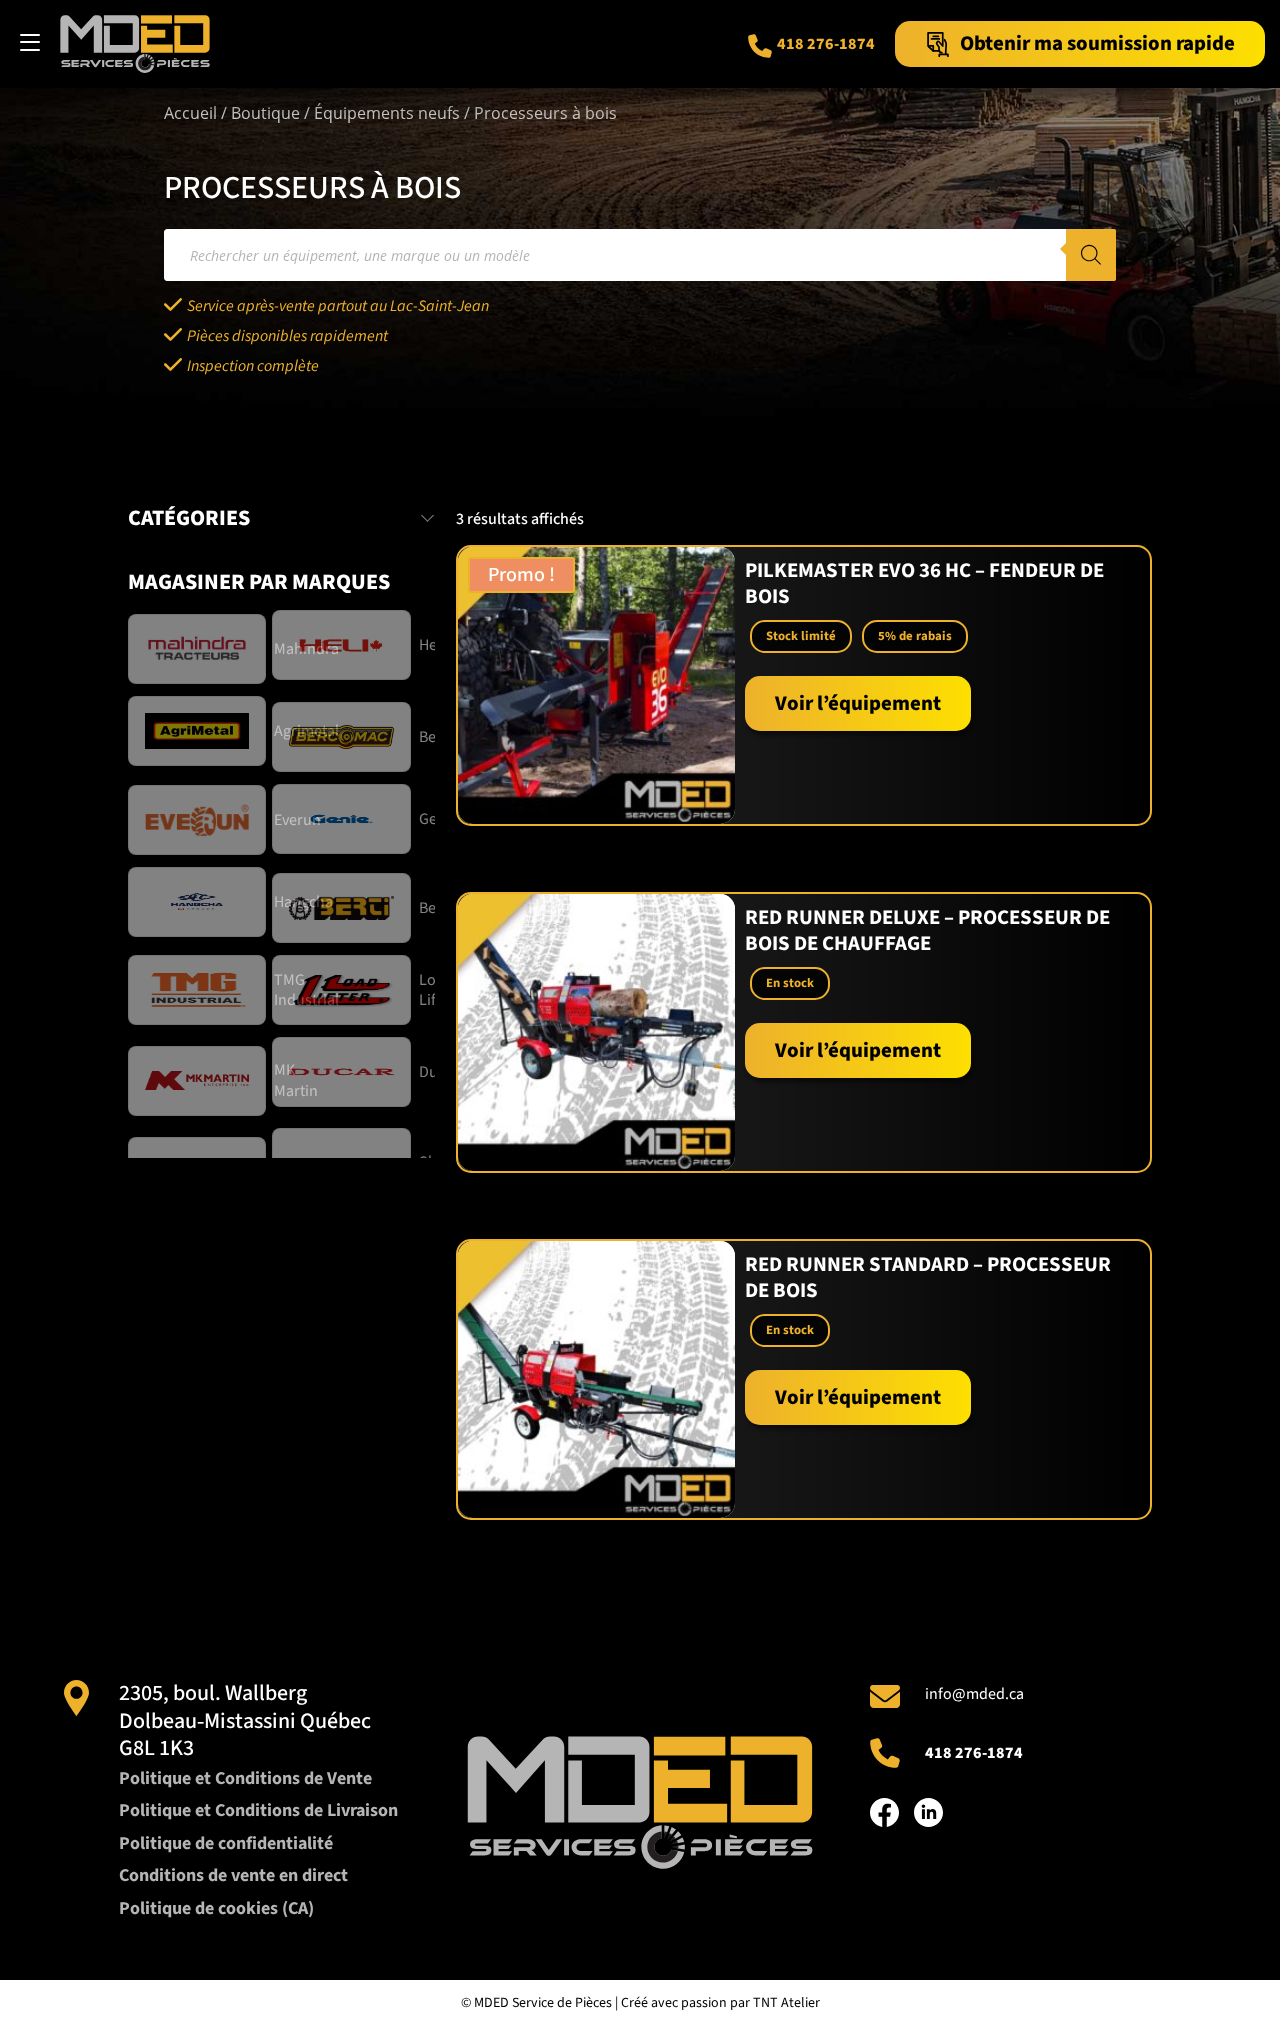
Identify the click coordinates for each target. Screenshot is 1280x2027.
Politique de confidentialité (226, 1843)
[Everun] (200, 820)
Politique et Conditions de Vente (245, 1778)
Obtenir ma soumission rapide (1097, 43)
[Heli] (344, 645)
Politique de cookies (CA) (216, 1908)
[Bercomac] (344, 737)
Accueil (190, 113)
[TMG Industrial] (200, 990)
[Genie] (344, 819)
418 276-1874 (826, 44)
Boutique (265, 113)
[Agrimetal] (200, 731)
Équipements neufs (387, 113)
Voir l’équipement (858, 703)
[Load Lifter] (344, 990)
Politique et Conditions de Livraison (258, 1810)
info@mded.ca (974, 1694)
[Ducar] (344, 1072)
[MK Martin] (200, 1081)
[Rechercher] (1091, 255)
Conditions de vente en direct (233, 1875)
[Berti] (344, 908)
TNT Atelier (786, 2003)
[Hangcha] (200, 902)
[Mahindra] (200, 649)
